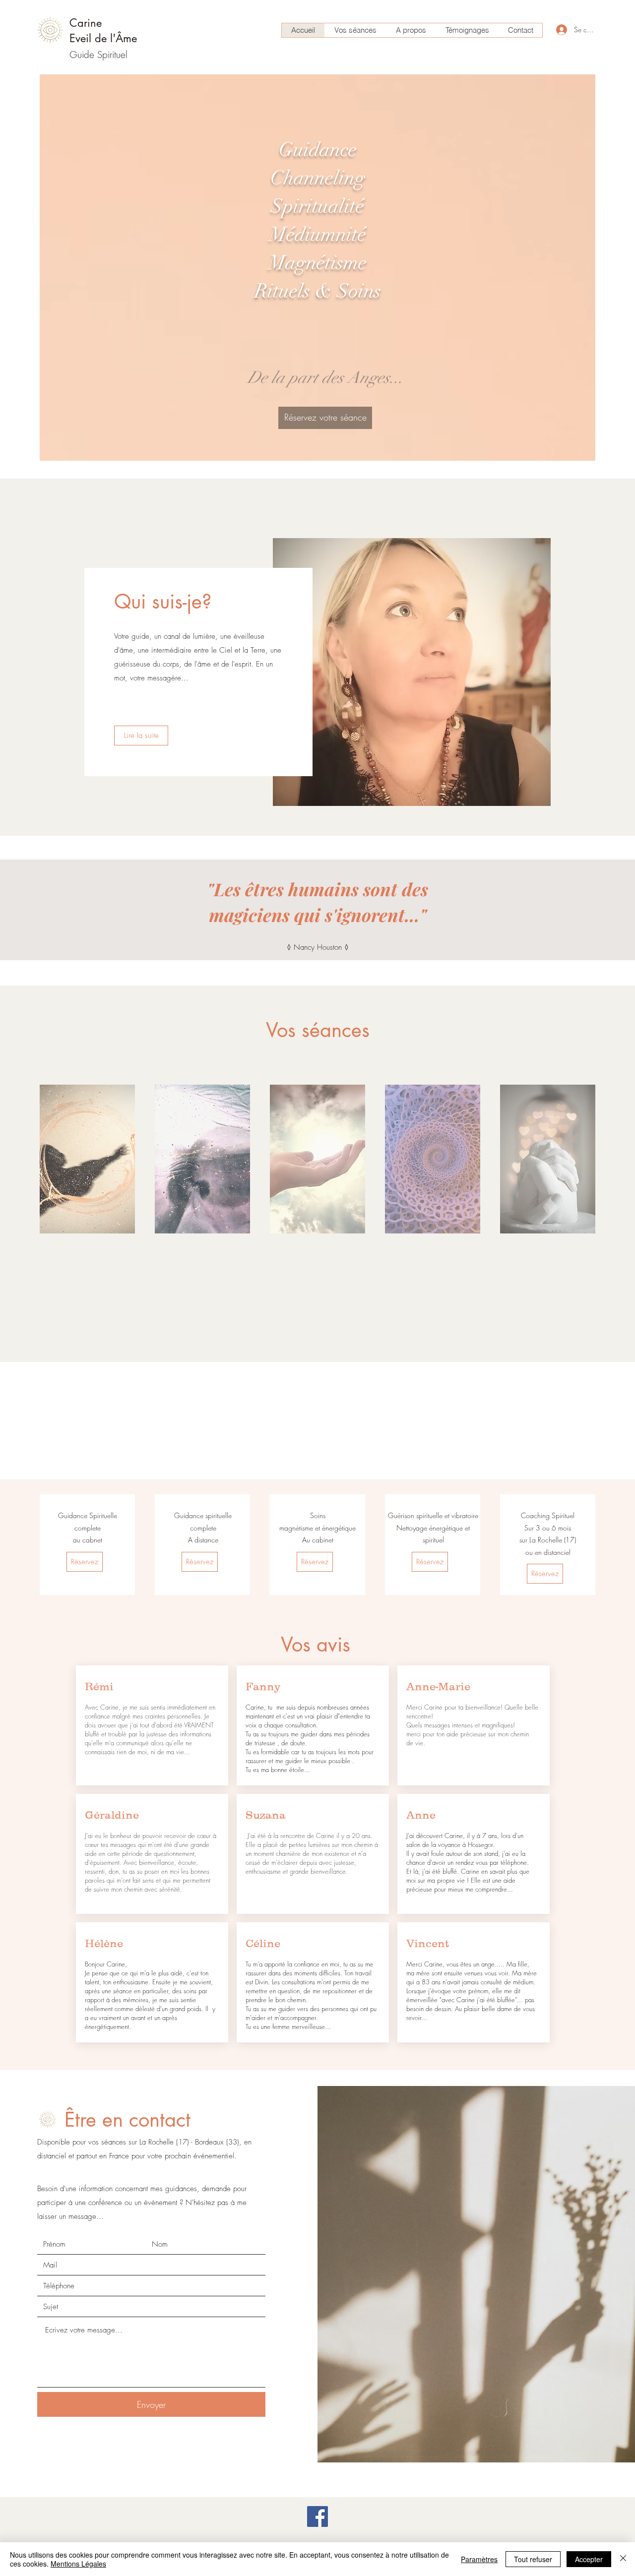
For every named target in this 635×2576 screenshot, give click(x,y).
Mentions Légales (78, 2564)
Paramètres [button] (479, 2559)
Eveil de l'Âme (103, 38)
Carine (86, 23)
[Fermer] (623, 2559)
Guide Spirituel (98, 55)
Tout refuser (533, 2559)
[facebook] (317, 2516)
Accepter (589, 2559)
